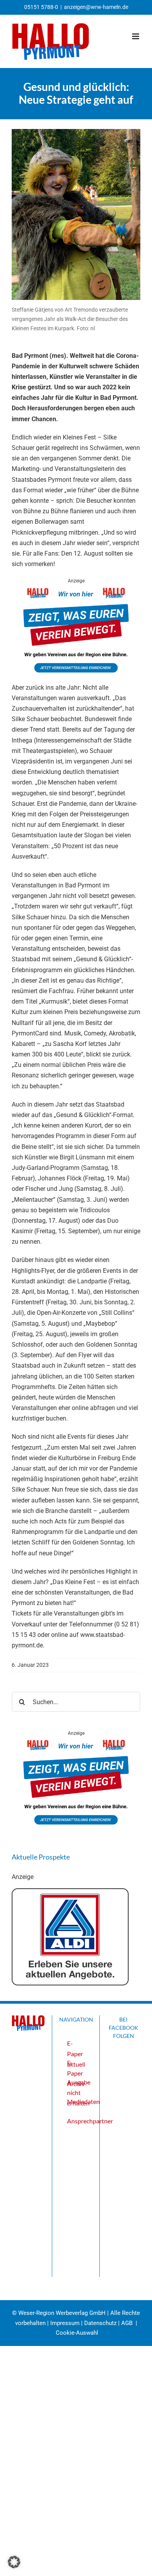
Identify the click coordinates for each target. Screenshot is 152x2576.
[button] (14, 2562)
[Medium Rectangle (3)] (76, 590)
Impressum (65, 2323)
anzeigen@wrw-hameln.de (96, 7)
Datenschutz (100, 2323)
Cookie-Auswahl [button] (77, 2333)
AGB (127, 2323)
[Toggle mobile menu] (136, 36)
